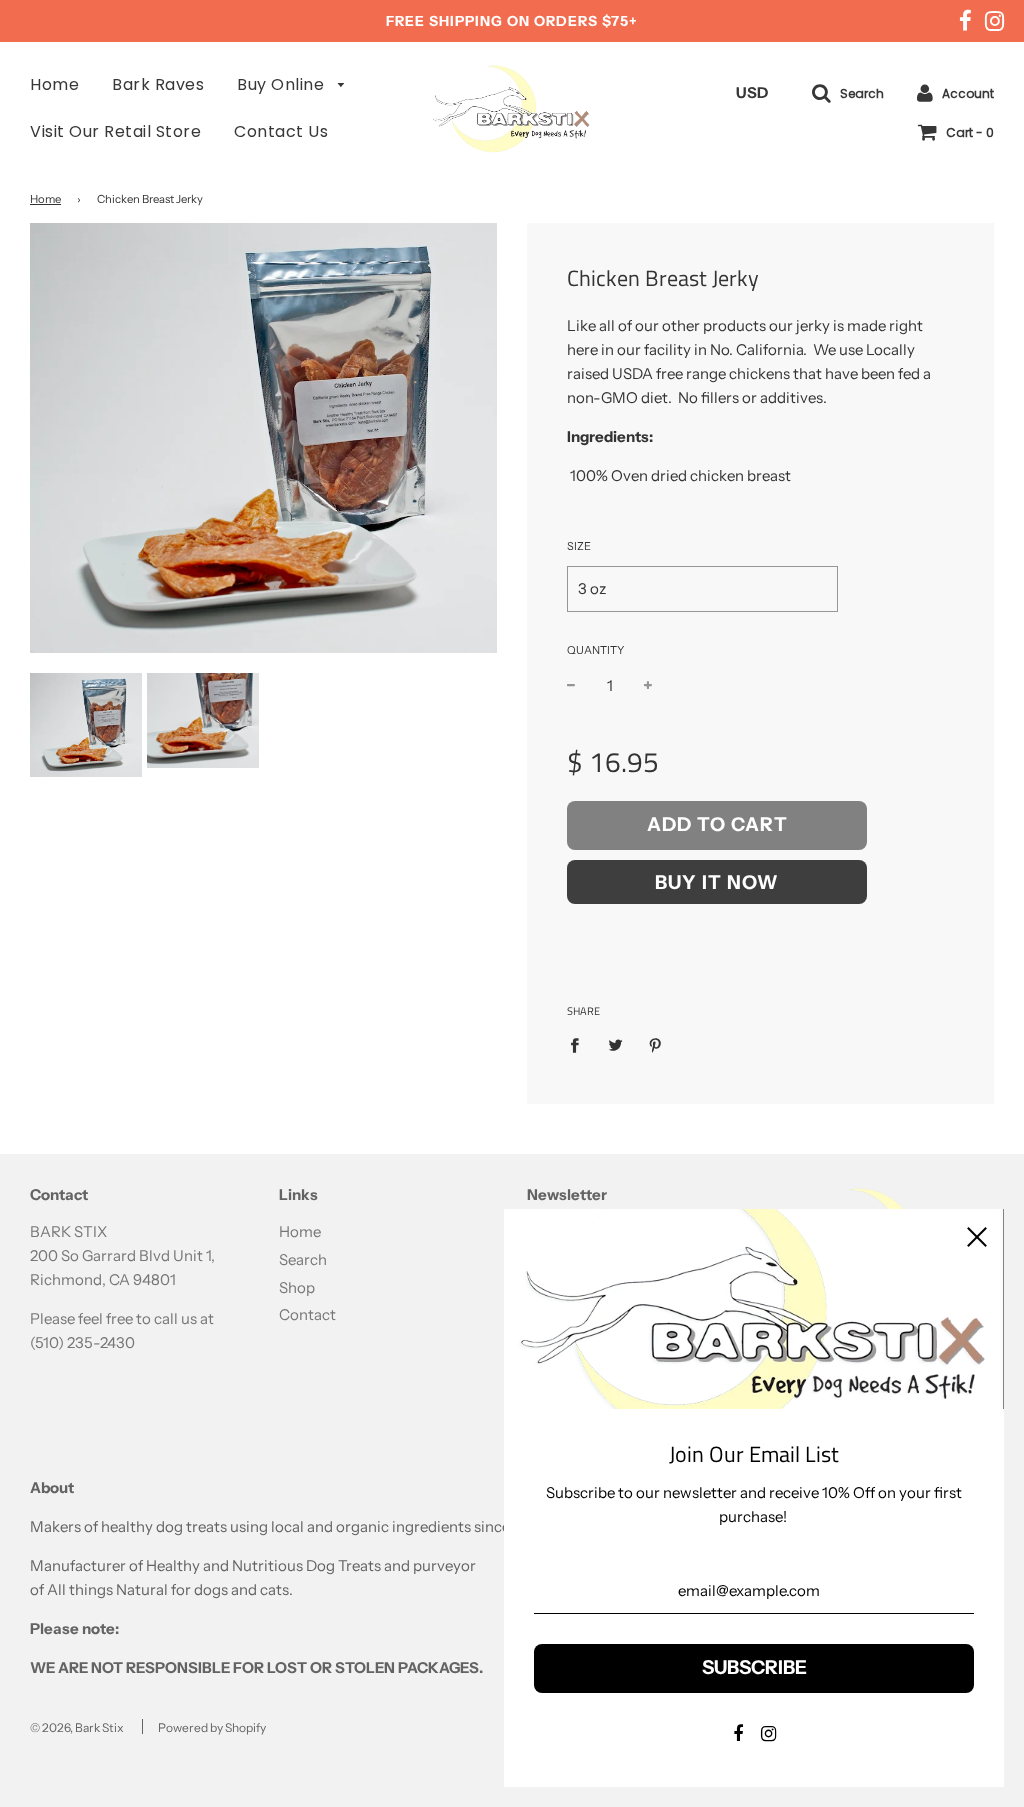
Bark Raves (158, 84)
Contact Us (281, 131)
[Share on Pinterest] (656, 1044)
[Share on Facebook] (580, 1044)
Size (579, 546)
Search (303, 1259)
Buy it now (717, 882)
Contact (307, 1314)
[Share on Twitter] (615, 1044)
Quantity (595, 650)
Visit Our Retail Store (115, 131)
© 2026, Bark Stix (77, 1727)
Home (54, 84)
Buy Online (283, 84)
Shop (297, 1287)
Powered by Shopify (212, 1727)
